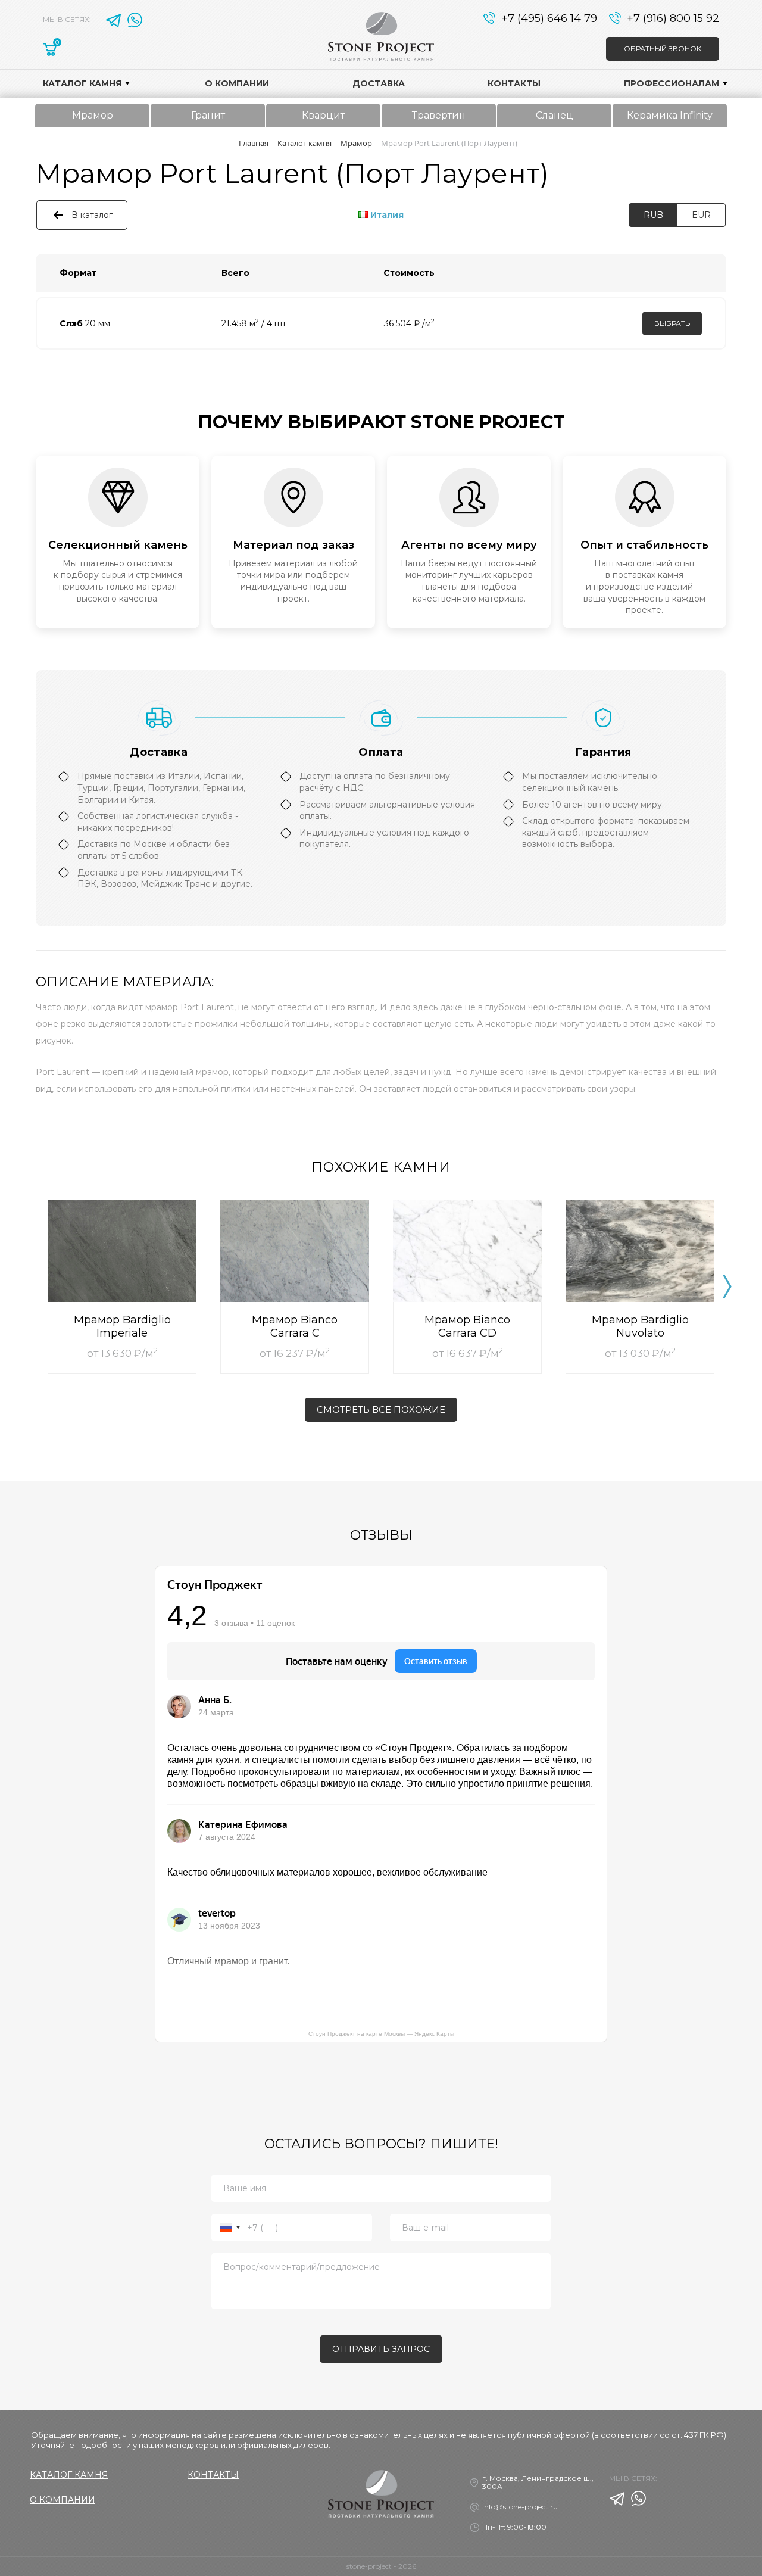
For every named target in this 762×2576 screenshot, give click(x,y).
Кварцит (323, 115)
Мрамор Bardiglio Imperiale (122, 1326)
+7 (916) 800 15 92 (673, 18)
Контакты (514, 83)
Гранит (208, 115)
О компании (237, 83)
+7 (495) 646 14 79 (549, 18)
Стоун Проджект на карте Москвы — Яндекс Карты (381, 2034)
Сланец (555, 115)
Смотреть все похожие (381, 1410)
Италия (387, 215)
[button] (727, 1287)
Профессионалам (672, 83)
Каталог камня (82, 83)
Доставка (379, 83)
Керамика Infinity (670, 115)
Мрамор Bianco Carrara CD (467, 1326)
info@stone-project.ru (520, 2507)
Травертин (439, 115)
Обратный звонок (663, 49)
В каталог (92, 215)
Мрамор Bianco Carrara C (295, 1326)
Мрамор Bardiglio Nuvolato (640, 1326)
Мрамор (93, 115)
